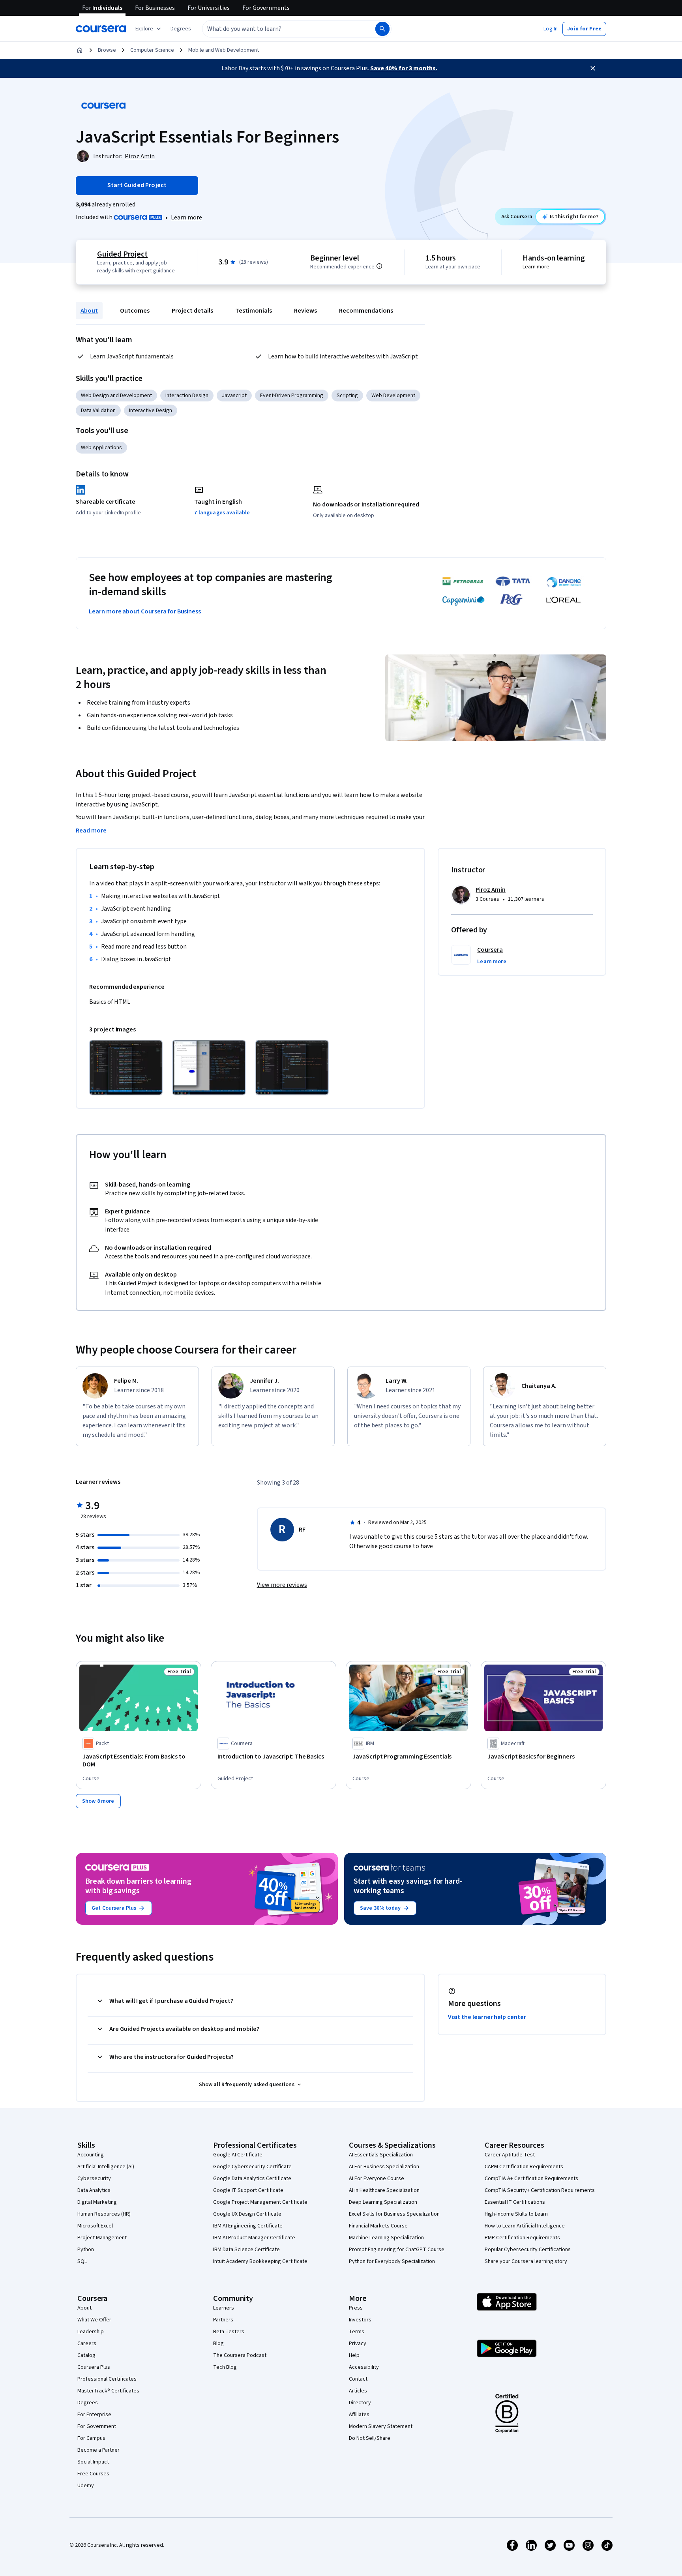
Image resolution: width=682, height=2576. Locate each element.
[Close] (593, 68)
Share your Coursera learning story (526, 2261)
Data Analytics (94, 2190)
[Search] (382, 29)
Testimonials (254, 311)
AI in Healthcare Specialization (384, 2190)
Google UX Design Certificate (247, 2214)
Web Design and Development (116, 396)
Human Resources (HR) (104, 2214)
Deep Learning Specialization (383, 2202)
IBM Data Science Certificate (246, 2250)
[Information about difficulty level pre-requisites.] (379, 266)
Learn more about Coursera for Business (145, 611)
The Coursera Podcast (240, 2355)
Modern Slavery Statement (381, 2426)
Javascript (234, 396)
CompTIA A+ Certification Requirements (531, 2179)
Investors (360, 2320)
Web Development (393, 396)
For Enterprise (94, 2415)
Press (356, 2308)
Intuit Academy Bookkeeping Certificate (260, 2261)
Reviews (305, 311)
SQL (82, 2261)
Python (86, 2250)
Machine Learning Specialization (386, 2238)
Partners (223, 2320)
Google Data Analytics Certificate (252, 2179)
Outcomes (135, 311)
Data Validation (98, 411)
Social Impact (93, 2462)
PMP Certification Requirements (522, 2238)
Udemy (86, 2486)
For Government (97, 2426)
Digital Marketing (97, 2202)
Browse (107, 50)
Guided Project (122, 254)
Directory (360, 2403)
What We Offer (94, 2320)
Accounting (91, 2155)
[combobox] (280, 29)
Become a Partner (98, 2450)
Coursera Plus (94, 2367)
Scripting (347, 396)
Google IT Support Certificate (248, 2190)
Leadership (91, 2332)
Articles (358, 2391)
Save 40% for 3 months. (404, 68)
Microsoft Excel (95, 2226)
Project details (192, 311)
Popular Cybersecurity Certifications (528, 2250)
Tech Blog (225, 2367)
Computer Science (152, 50)
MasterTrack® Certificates (108, 2391)
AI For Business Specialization (384, 2167)
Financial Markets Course (378, 2226)
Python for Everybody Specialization (392, 2261)
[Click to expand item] (126, 1068)
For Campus (91, 2438)
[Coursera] (101, 29)
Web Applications (101, 448)
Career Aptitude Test (510, 2155)
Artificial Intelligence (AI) (106, 2167)
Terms (357, 2332)
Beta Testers (229, 2332)
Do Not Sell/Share (370, 2438)
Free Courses (93, 2474)
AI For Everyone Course (377, 2179)
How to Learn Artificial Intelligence (525, 2226)
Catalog (86, 2355)
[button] (181, 29)
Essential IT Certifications (515, 2202)
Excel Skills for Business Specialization (394, 2214)
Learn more (186, 217)
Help (354, 2355)
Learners (224, 2308)
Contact (358, 2379)
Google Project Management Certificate (260, 2202)
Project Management (102, 2238)
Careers (87, 2344)
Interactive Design (151, 411)
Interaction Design (187, 396)
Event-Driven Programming (292, 396)
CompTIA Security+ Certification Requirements (540, 2190)
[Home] (80, 50)
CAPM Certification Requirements (524, 2167)
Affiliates (359, 2415)
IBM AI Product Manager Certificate (254, 2238)
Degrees (88, 2403)
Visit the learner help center (487, 2017)
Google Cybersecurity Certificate (252, 2167)
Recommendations (366, 311)
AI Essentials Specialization (381, 2155)
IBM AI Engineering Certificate (248, 2226)
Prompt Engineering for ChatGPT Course (397, 2250)
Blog (218, 2344)
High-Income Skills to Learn (516, 2214)
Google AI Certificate (238, 2155)
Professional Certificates (107, 2379)
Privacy (358, 2344)
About (89, 311)
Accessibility (364, 2367)
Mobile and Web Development (224, 50)
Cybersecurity (94, 2179)
